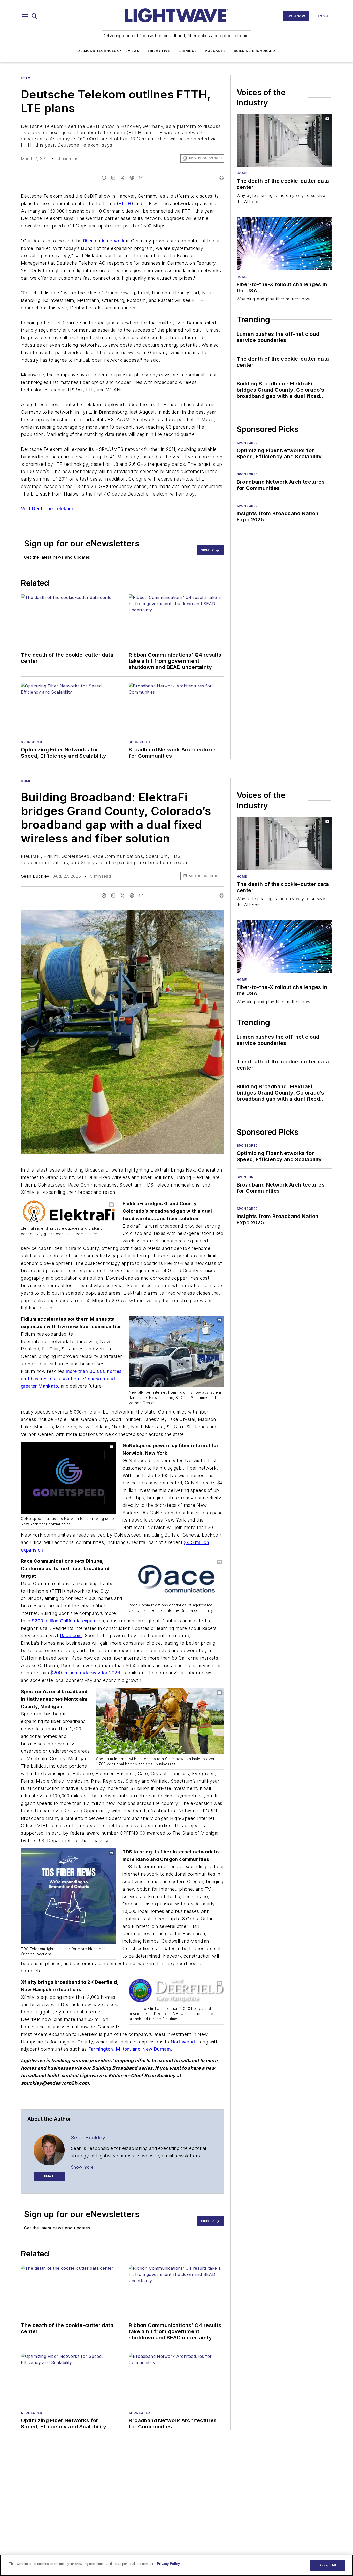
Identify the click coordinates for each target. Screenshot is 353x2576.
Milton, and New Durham (143, 2049)
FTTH (125, 204)
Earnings (188, 51)
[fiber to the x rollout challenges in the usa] (284, 244)
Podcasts (215, 51)
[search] (35, 16)
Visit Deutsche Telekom (47, 509)
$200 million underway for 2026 (85, 1673)
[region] (177, 2565)
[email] (141, 178)
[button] (25, 16)
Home (242, 173)
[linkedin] (113, 178)
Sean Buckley (35, 876)
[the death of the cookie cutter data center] (284, 140)
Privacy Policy (168, 2564)
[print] (222, 178)
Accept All (328, 2565)
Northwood (183, 2042)
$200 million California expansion (68, 1621)
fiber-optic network (104, 241)
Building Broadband (255, 51)
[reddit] (132, 178)
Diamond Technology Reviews (108, 51)
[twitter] (122, 178)
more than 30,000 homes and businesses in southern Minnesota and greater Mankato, (71, 1379)
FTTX (26, 78)
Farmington (101, 2049)
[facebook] (104, 178)
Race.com (71, 1635)
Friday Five (159, 51)
